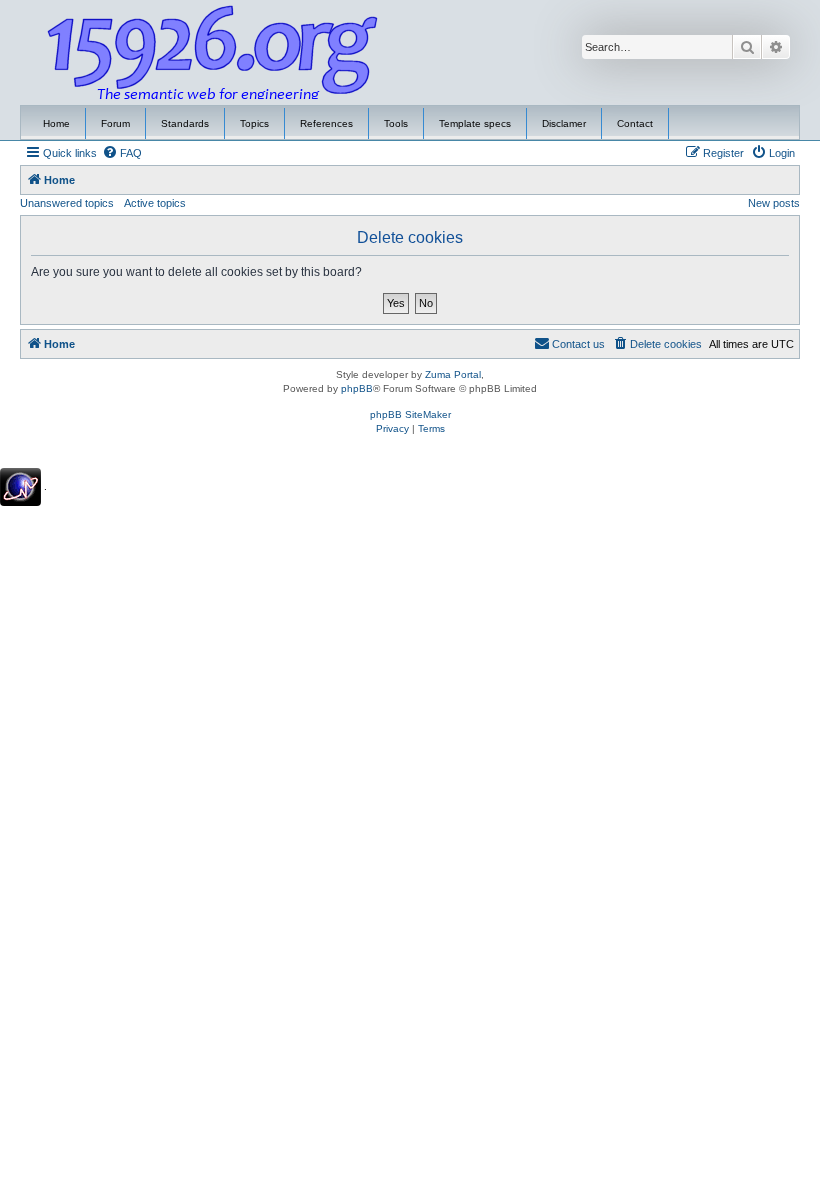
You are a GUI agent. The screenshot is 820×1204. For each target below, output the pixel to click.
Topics (254, 123)
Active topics (155, 203)
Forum (115, 123)
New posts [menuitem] (774, 203)
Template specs (475, 123)
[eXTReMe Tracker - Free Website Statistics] (20, 487)
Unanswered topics (67, 203)
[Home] (213, 53)
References (326, 123)
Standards (185, 123)
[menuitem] (122, 153)
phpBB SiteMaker (410, 414)
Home (56, 123)
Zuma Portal (453, 374)
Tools (396, 123)
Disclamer (564, 123)
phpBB (357, 388)
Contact (635, 123)
